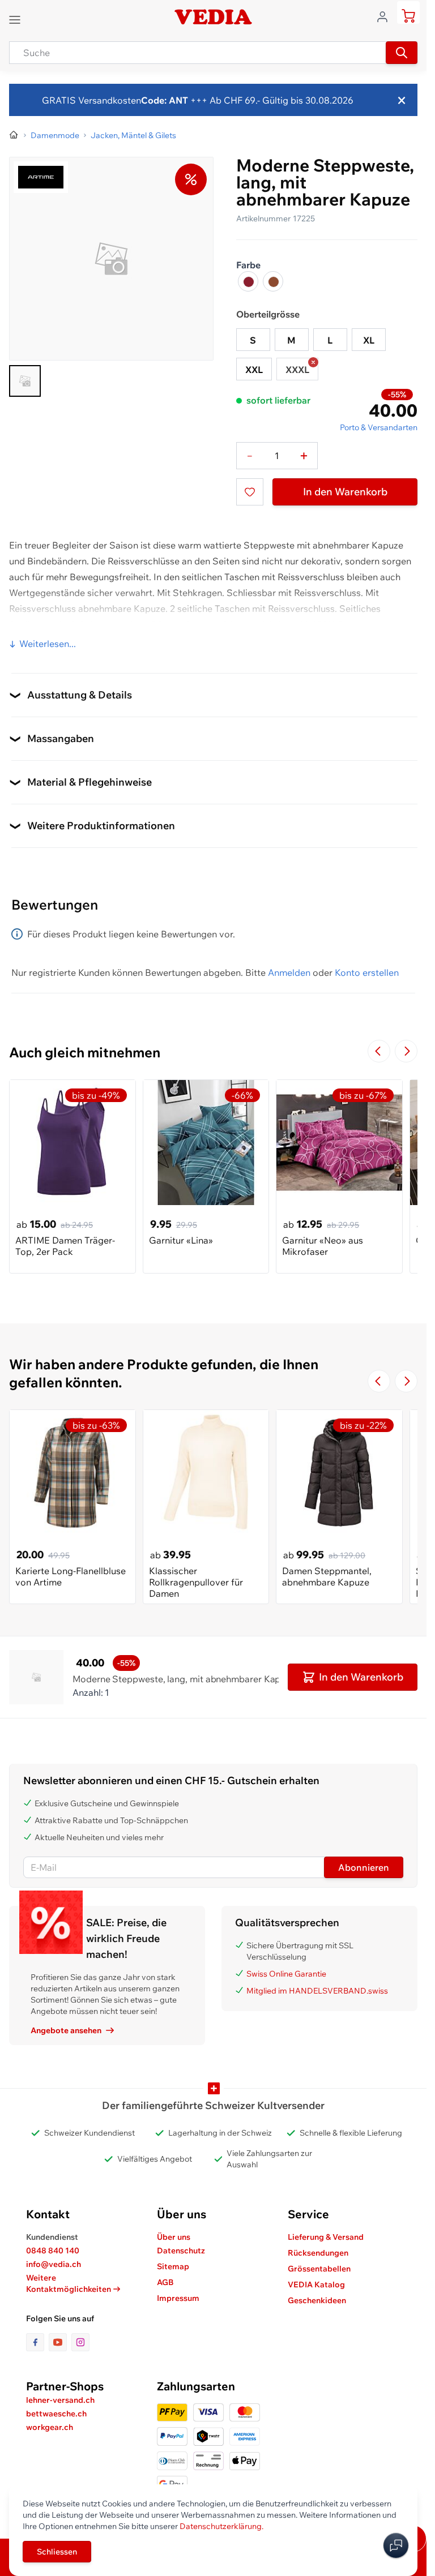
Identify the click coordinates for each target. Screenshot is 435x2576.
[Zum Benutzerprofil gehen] (386, 16)
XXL (254, 370)
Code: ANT (165, 100)
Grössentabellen (319, 2269)
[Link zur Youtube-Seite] (60, 2342)
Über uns (174, 2237)
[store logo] (213, 17)
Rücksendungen (318, 2253)
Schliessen (57, 2552)
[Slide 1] (25, 381)
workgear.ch (50, 2427)
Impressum (178, 2298)
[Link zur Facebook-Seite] (37, 2342)
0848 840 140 (53, 2251)
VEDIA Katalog (316, 2284)
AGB (165, 2282)
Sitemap (173, 2266)
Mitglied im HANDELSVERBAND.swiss (317, 1991)
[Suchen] (402, 53)
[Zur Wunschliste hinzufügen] (250, 492)
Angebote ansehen (66, 2030)
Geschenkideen (317, 2300)
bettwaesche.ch (56, 2414)
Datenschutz (181, 2251)
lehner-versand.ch (60, 2400)
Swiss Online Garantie (286, 1974)
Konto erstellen (367, 972)
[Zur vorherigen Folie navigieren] (379, 1051)
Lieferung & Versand (326, 2237)
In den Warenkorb (345, 492)
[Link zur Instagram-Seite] (80, 2342)
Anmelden (289, 972)
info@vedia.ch (54, 2264)
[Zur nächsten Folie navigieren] (406, 1051)
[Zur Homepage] (14, 135)
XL (369, 340)
